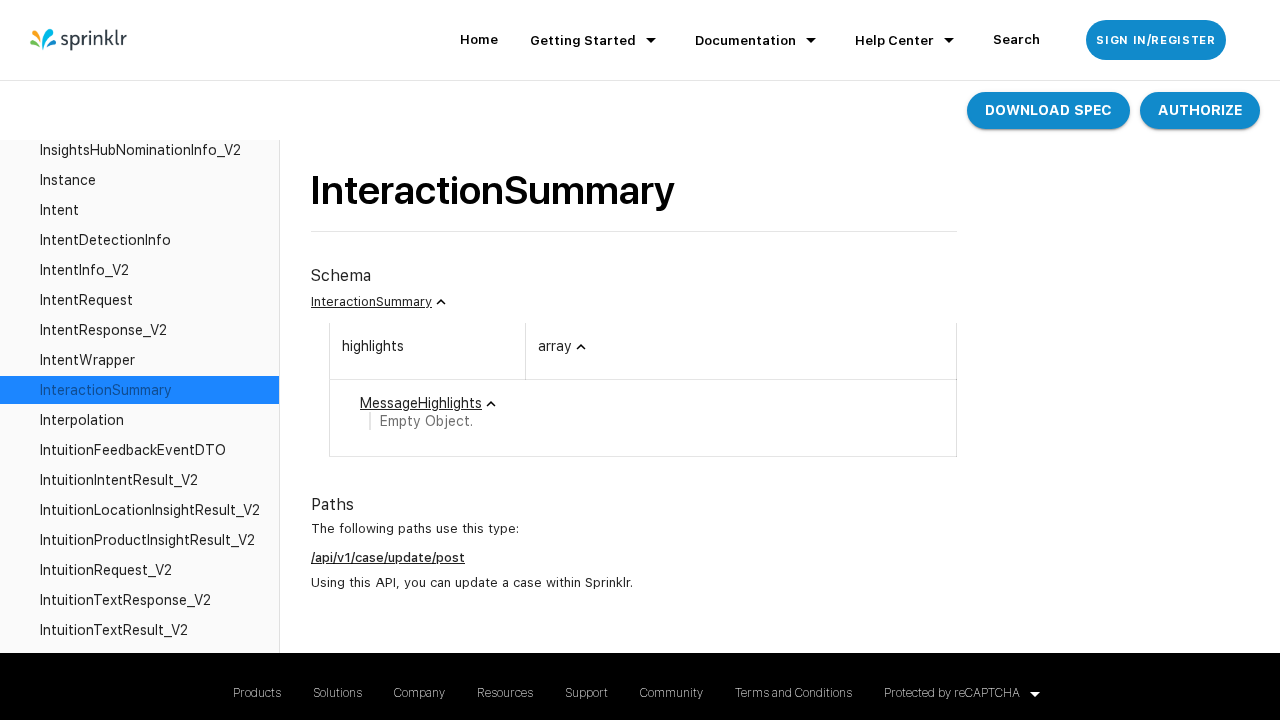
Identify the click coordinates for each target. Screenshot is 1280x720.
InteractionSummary (371, 301)
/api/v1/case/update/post (388, 557)
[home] (79, 40)
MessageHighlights (421, 403)
